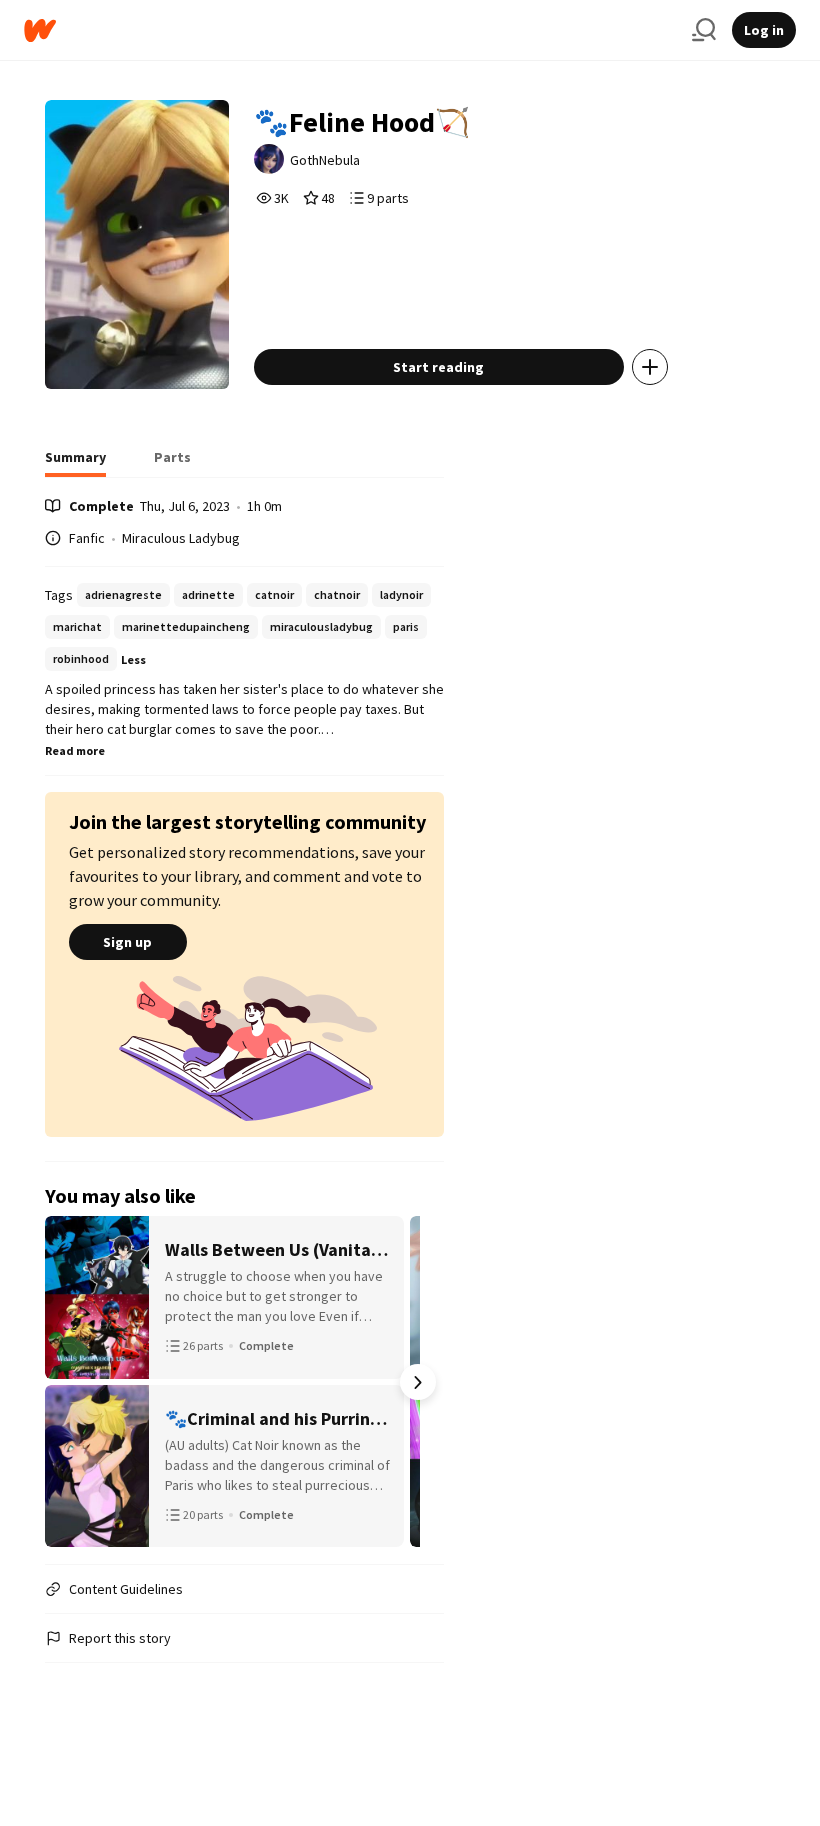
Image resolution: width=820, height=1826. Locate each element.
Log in (764, 30)
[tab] (75, 463)
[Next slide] (418, 1382)
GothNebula (325, 160)
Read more (75, 750)
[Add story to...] (650, 367)
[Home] (350, 30)
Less (133, 659)
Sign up (127, 942)
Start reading (438, 367)
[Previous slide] (71, 1382)
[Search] (704, 30)
